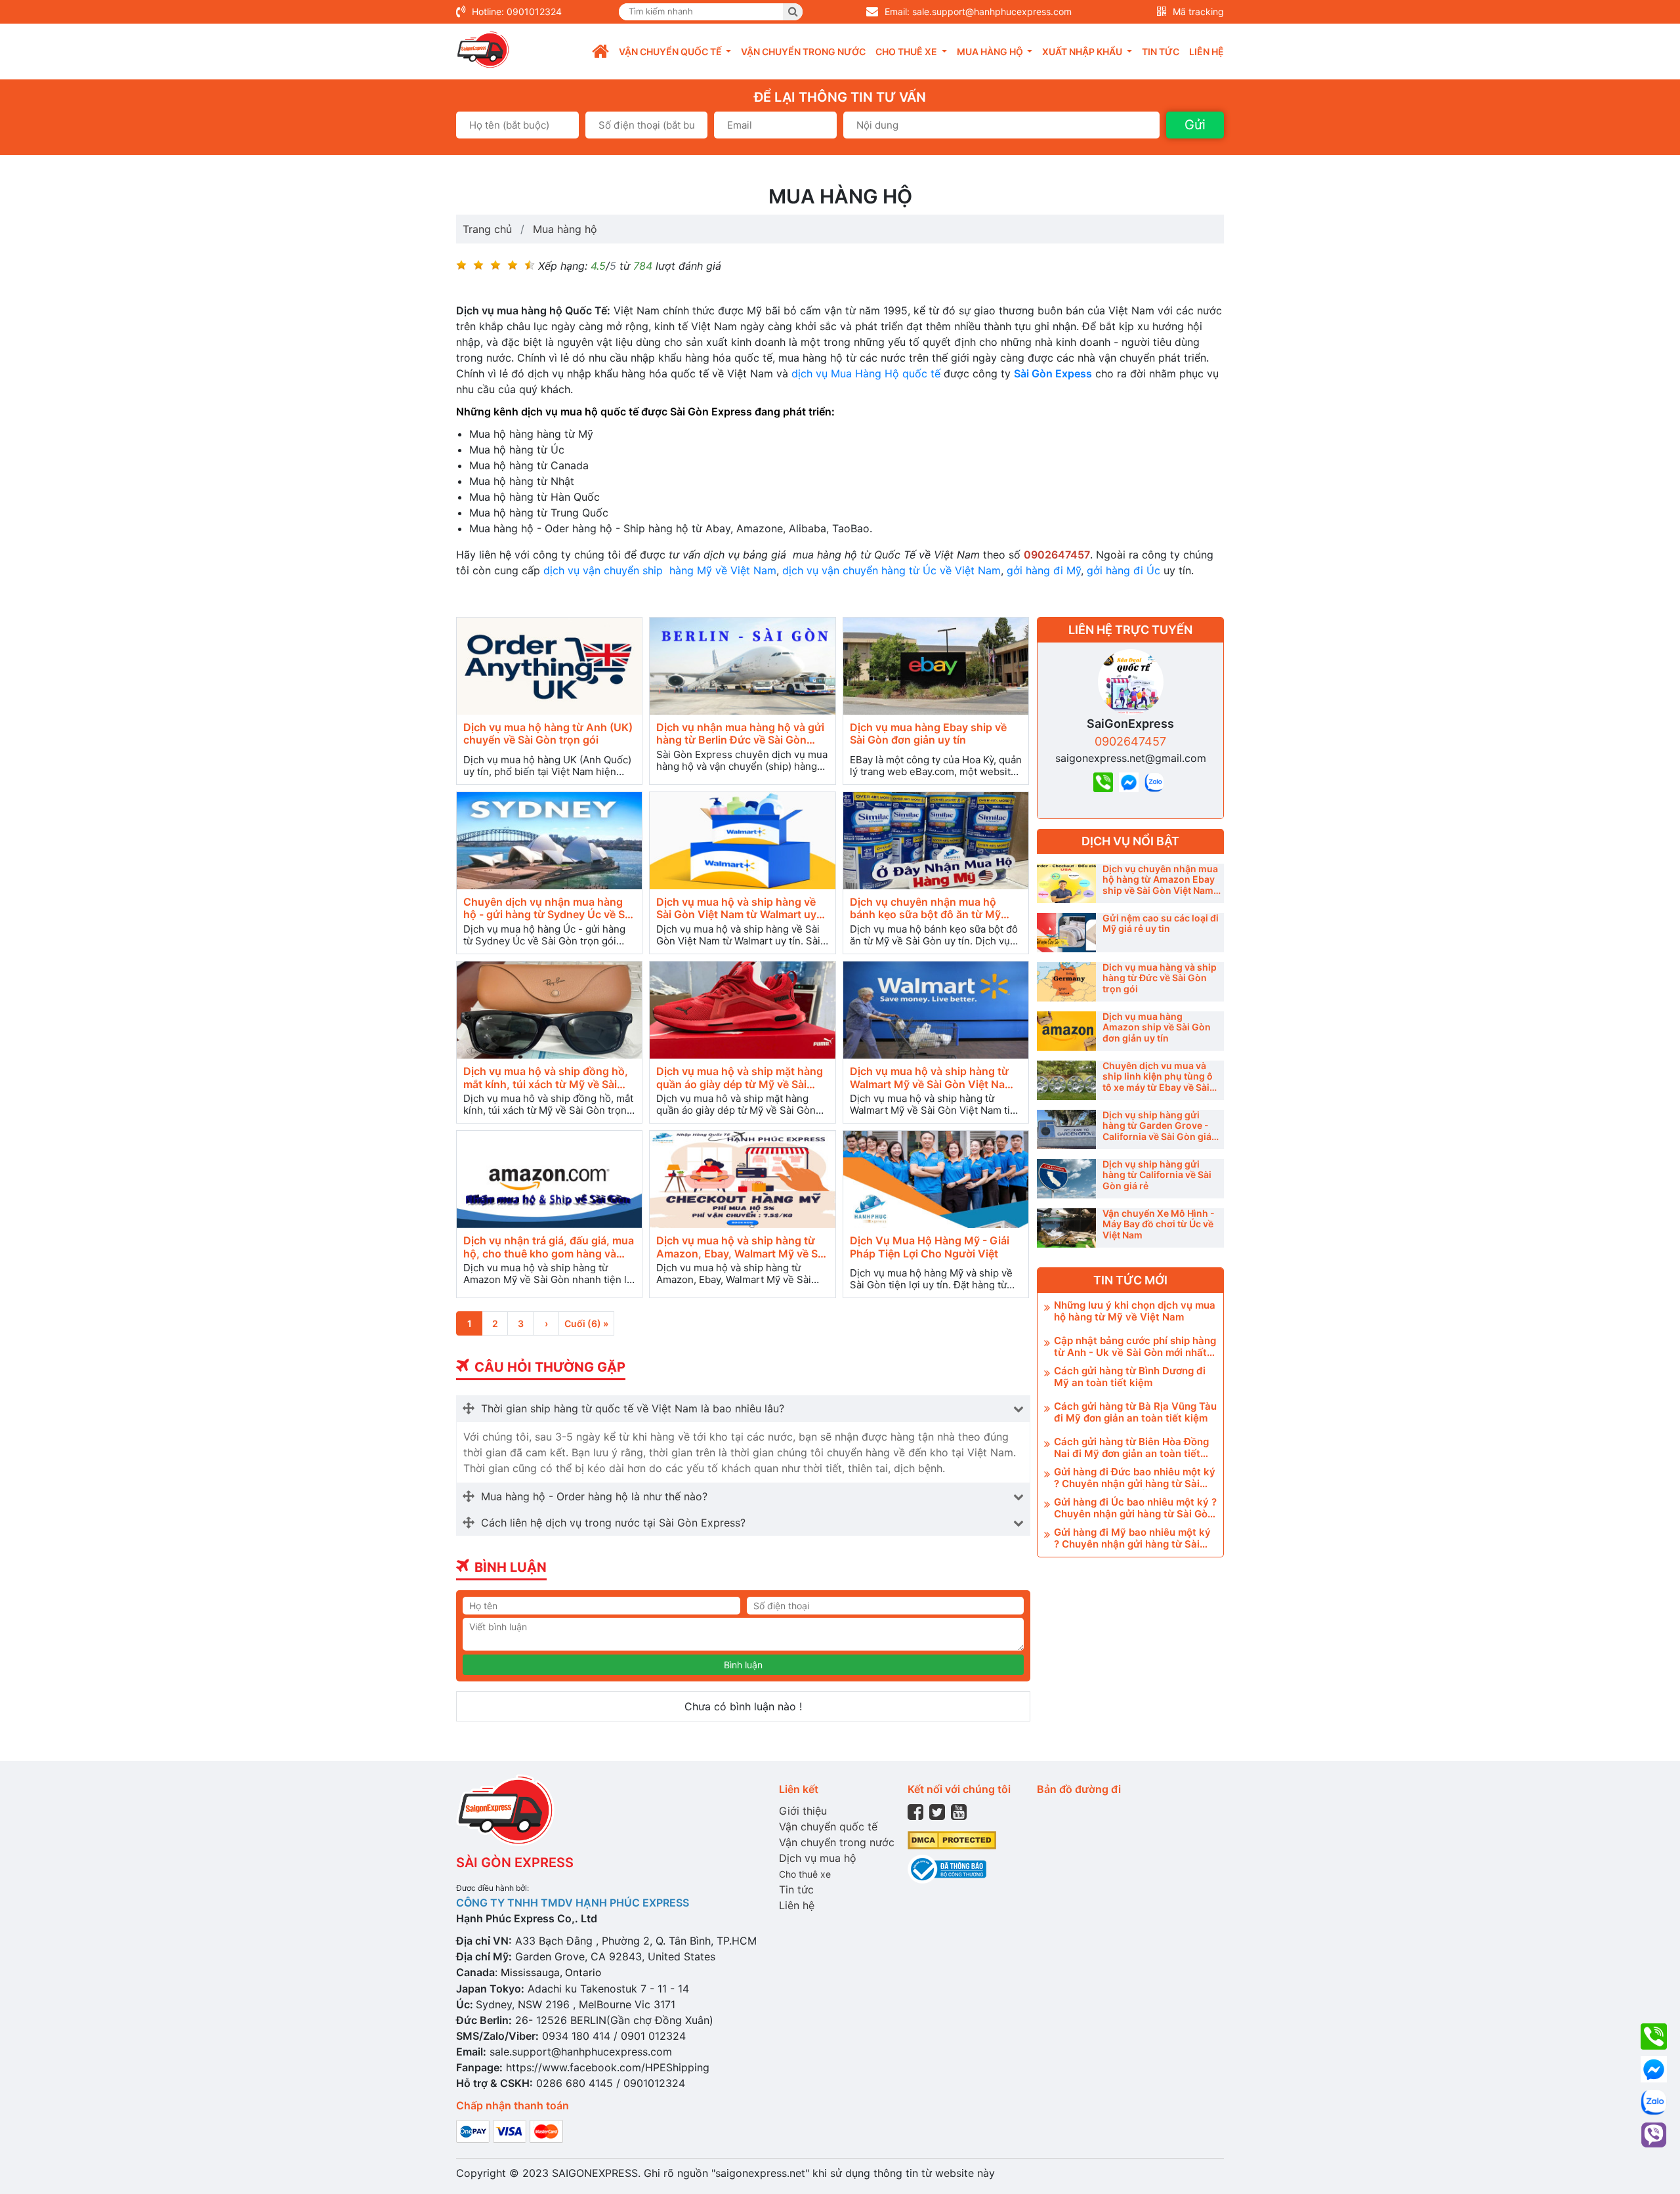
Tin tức (1161, 52)
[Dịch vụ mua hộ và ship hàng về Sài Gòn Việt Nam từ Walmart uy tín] (742, 841)
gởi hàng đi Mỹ (1044, 570)
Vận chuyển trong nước (803, 52)
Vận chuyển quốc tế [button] (671, 52)
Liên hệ (1207, 52)
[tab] (743, 1408)
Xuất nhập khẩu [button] (1083, 52)
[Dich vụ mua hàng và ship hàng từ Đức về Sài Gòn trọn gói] (1066, 982)
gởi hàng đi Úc (1123, 570)
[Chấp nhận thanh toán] (510, 2130)
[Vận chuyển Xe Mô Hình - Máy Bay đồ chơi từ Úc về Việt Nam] (1066, 1228)
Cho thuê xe (805, 1874)
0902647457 (1130, 741)
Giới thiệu (803, 1811)
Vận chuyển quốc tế (828, 1826)
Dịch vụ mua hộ (818, 1858)
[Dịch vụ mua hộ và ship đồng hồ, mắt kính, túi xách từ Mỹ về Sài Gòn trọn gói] (549, 1010)
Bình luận (743, 1665)
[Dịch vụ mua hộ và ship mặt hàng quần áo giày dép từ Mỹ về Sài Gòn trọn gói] (742, 1010)
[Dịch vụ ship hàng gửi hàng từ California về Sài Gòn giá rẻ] (1066, 1179)
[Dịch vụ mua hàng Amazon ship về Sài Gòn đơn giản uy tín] (1066, 1031)
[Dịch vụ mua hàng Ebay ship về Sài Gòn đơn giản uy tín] (936, 666)
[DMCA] (952, 1839)
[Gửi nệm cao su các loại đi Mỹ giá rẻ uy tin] (1066, 933)
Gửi (1195, 125)
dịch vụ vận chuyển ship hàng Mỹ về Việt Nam (660, 570)
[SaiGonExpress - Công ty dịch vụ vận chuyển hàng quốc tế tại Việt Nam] (483, 50)
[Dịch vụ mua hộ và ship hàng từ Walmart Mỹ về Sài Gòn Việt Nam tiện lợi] (936, 1010)
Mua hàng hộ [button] (991, 52)
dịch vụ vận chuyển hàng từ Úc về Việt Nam (892, 570)
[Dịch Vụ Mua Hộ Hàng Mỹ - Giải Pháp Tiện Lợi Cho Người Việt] (936, 1180)
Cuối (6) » (586, 1323)
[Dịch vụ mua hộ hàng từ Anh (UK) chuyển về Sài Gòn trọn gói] (549, 666)
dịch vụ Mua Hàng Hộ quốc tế (866, 373)
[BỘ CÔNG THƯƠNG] (947, 1868)
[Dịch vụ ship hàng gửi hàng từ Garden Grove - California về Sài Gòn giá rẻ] (1066, 1129)
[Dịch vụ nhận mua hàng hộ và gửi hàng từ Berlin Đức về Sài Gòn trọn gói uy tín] (742, 666)
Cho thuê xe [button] (907, 52)
